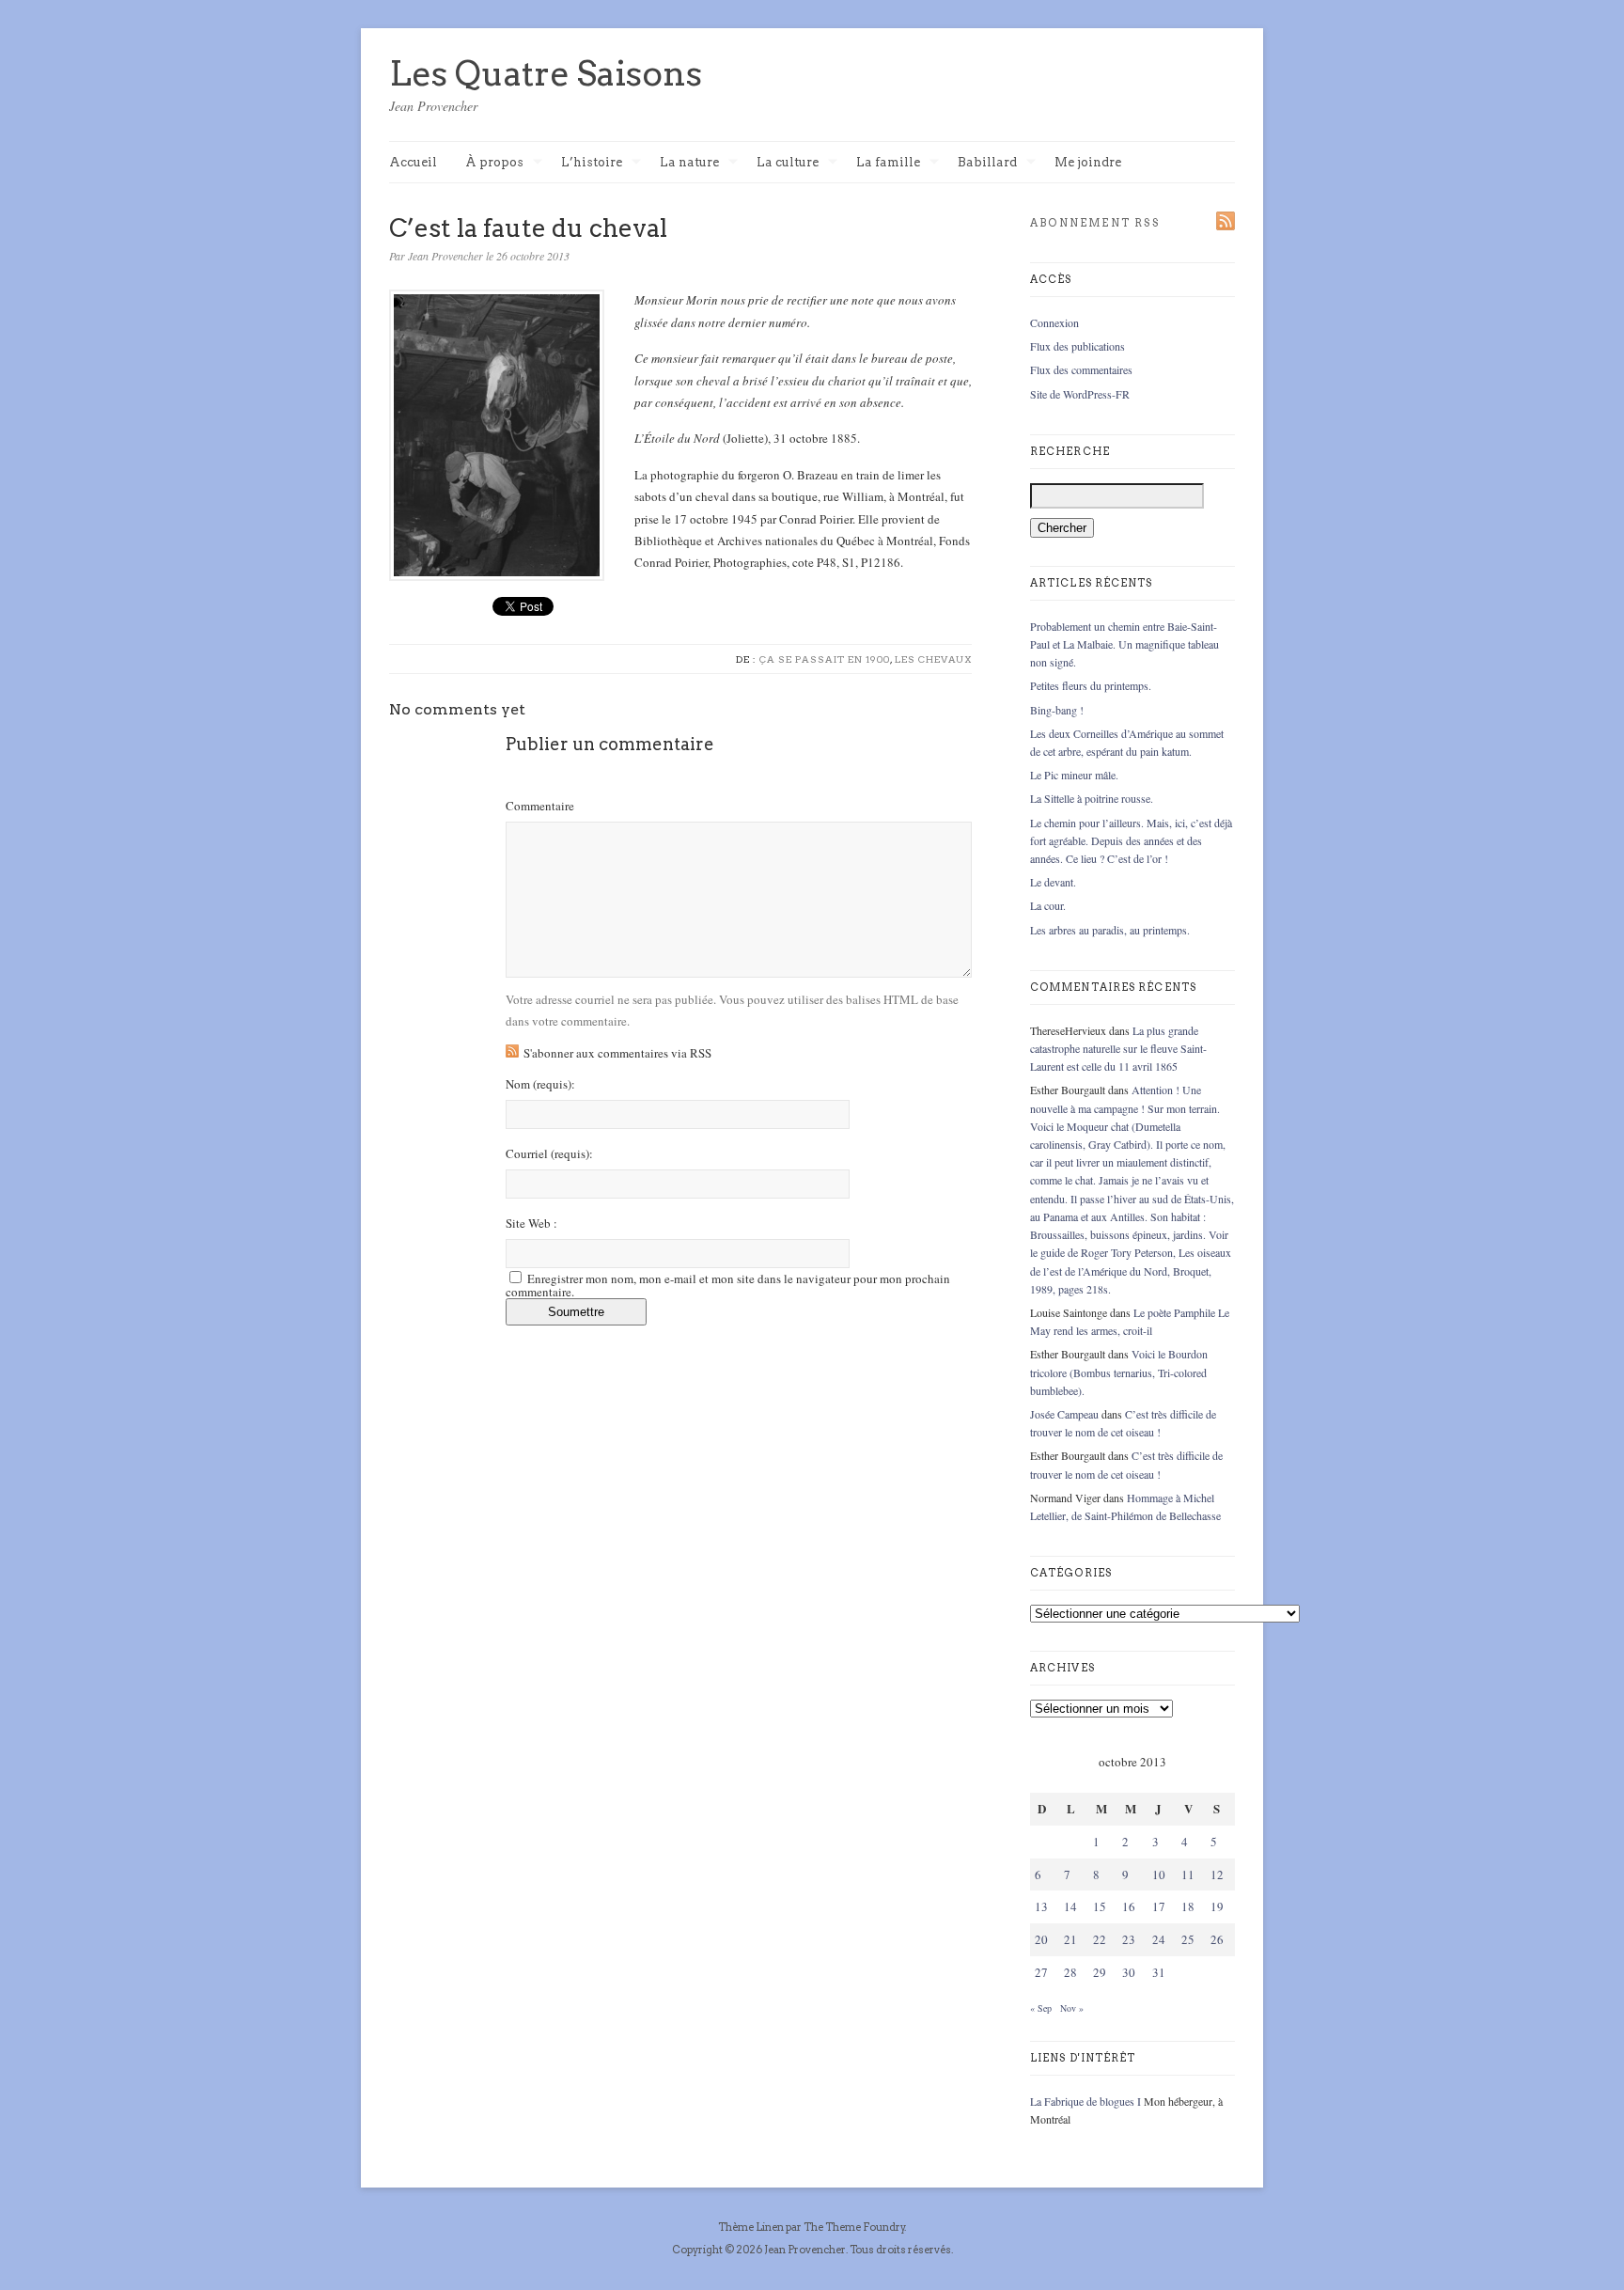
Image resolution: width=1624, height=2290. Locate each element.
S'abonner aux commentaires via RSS (617, 1053)
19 (1217, 1906)
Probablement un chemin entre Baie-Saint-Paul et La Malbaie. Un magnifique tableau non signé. (1124, 644)
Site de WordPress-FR (1080, 394)
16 (1129, 1906)
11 (1188, 1874)
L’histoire (592, 163)
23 (1129, 1939)
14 (1070, 1906)
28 (1070, 1972)
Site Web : (531, 1223)
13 (1041, 1906)
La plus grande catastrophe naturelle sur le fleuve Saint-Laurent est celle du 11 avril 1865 (1118, 1048)
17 (1159, 1906)
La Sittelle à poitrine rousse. (1092, 798)
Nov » (1072, 2008)
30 (1129, 1972)
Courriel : (549, 1154)
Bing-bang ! (1057, 710)
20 (1041, 1939)
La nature (689, 163)
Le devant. (1053, 882)
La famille (888, 163)
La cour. (1048, 905)
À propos (494, 163)
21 (1070, 1939)
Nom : (540, 1084)
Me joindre (1088, 162)
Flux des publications (1077, 346)
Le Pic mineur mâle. (1074, 775)
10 (1159, 1874)
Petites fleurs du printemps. (1091, 685)
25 (1188, 1939)
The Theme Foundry (854, 2227)
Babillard (987, 163)
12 (1217, 1874)
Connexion (1054, 322)
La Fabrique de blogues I (1085, 2101)
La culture (788, 163)
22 (1100, 1939)
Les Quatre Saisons (546, 73)
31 (1159, 1972)
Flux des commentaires (1081, 369)
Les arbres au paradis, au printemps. (1110, 930)
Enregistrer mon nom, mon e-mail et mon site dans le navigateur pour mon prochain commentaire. (728, 1285)
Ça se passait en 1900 (825, 659)
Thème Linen (752, 2227)
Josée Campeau (1064, 1414)
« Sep (1041, 2008)
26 (1217, 1939)
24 (1159, 1939)
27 (1041, 1972)
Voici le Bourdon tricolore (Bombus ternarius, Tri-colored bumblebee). (1119, 1372)
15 (1100, 1906)
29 (1100, 1972)
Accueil (413, 162)
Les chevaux (933, 659)
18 (1188, 1906)
